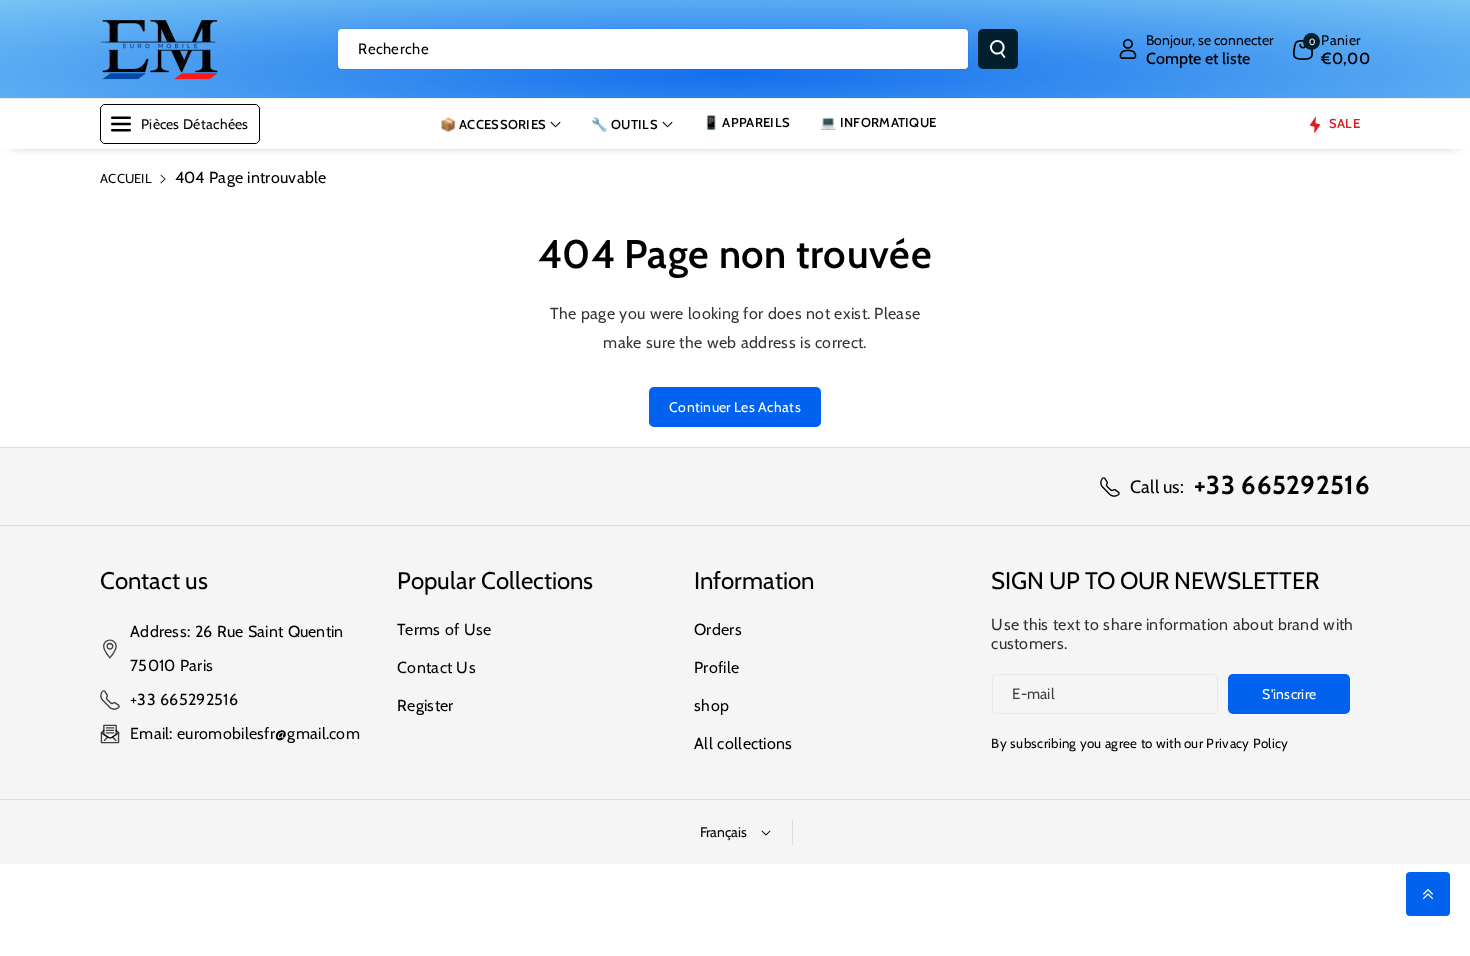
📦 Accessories (493, 124)
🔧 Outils (624, 124)
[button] (1331, 49)
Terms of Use (444, 629)
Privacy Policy (1247, 743)
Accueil (126, 178)
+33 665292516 (184, 699)
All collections (743, 743)
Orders (718, 629)
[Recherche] (998, 49)
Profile (716, 667)
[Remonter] (1428, 894)
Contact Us (436, 667)
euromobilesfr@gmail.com (268, 733)
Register (425, 705)
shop (711, 705)
